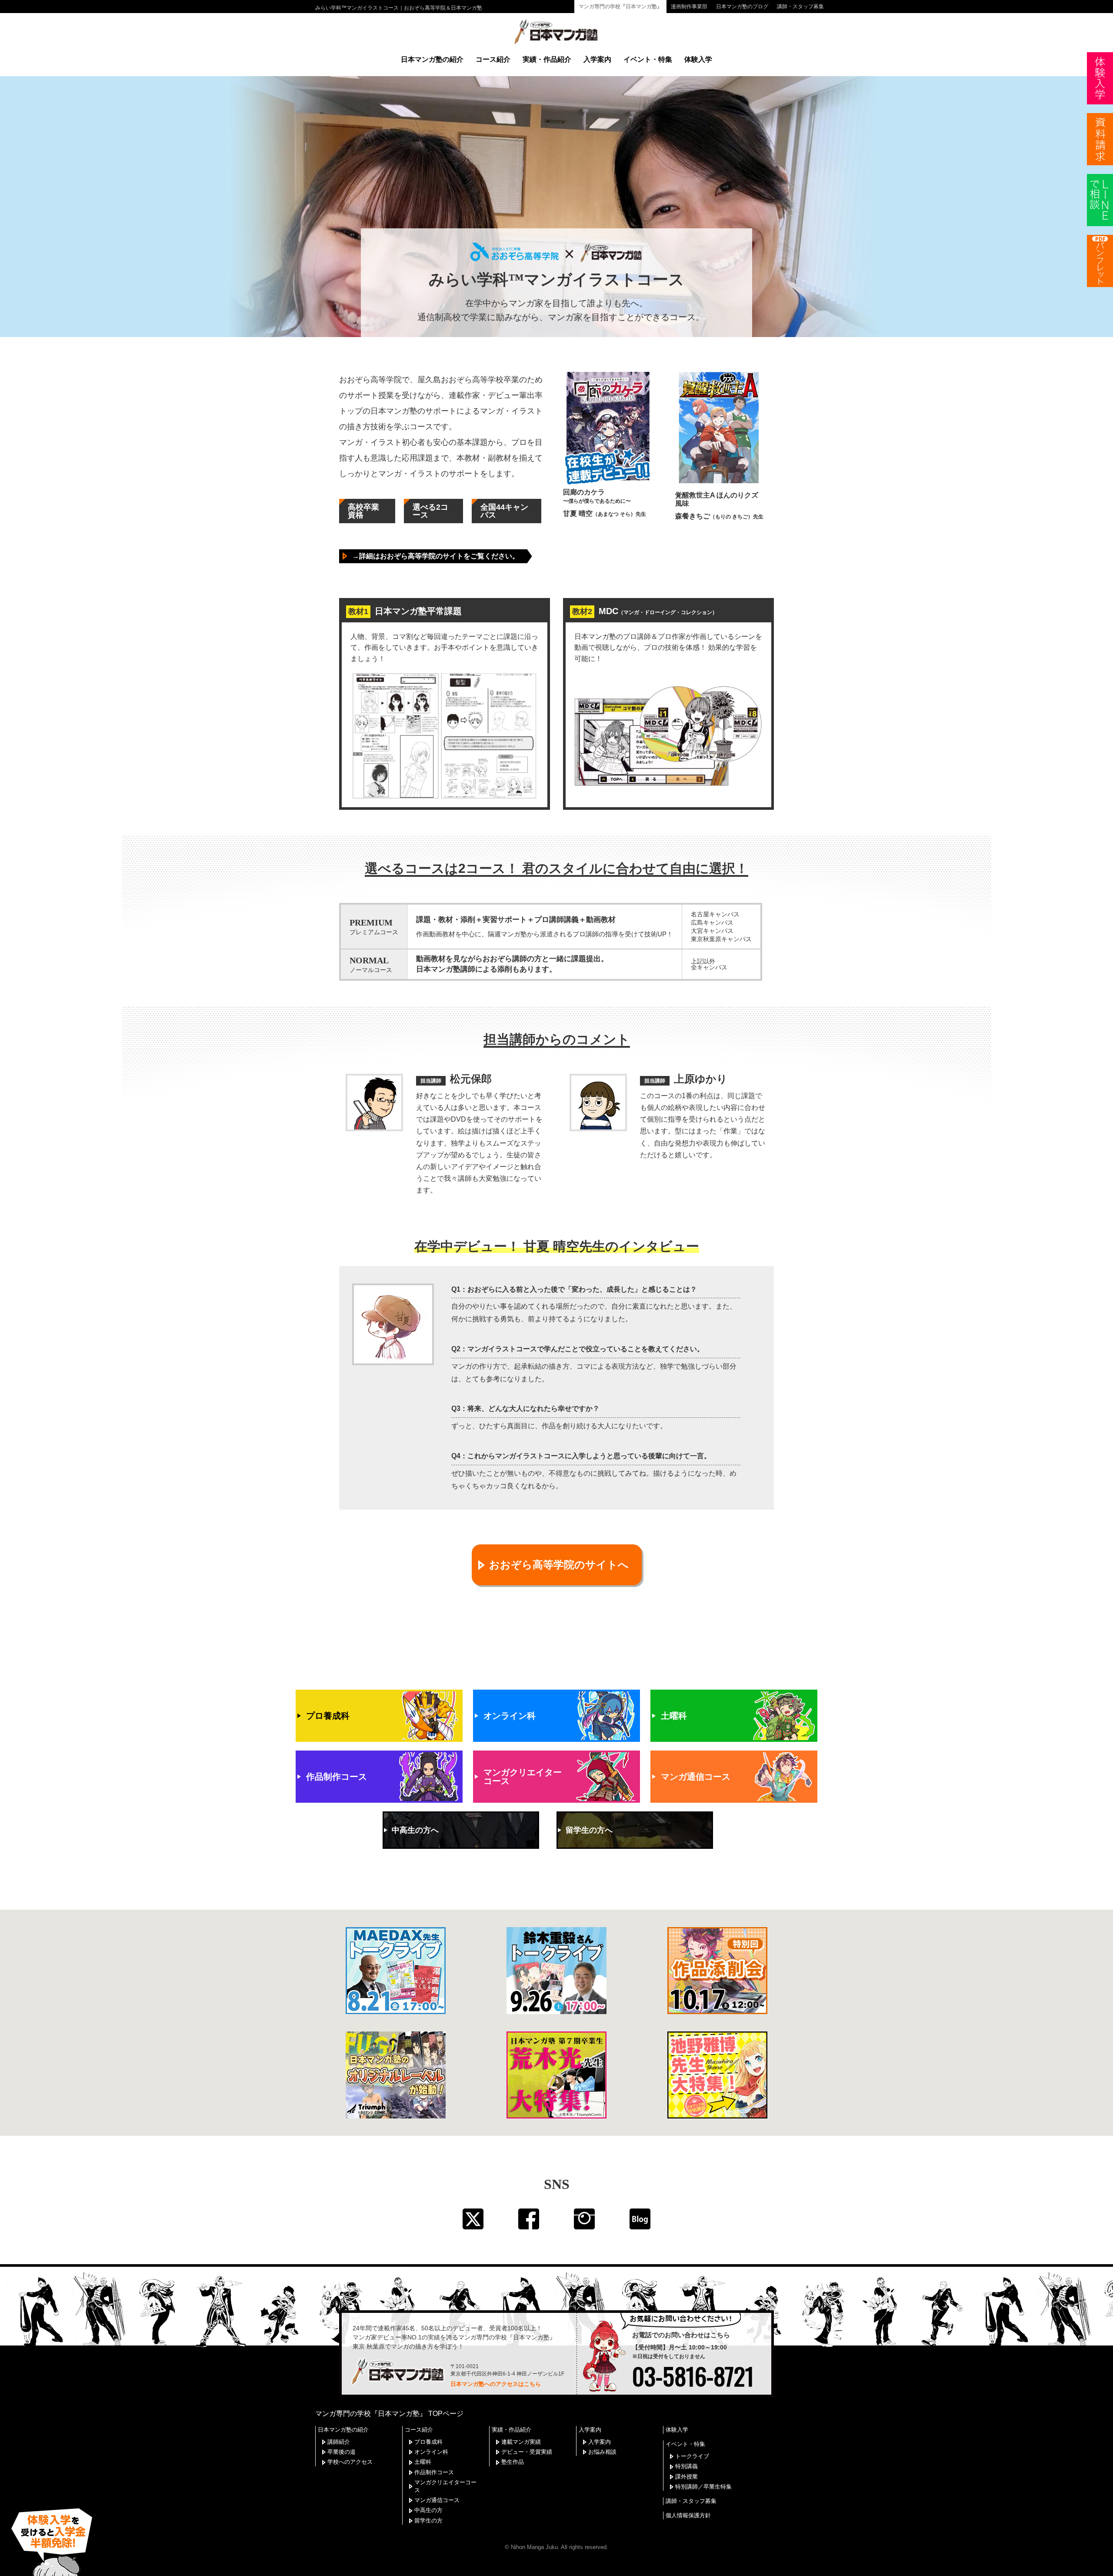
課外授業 (686, 2477)
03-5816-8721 (693, 2376)
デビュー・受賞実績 (527, 2452)
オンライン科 (431, 2452)
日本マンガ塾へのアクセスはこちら (496, 2384)
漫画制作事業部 (689, 7)
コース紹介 (493, 59)
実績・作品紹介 (547, 59)
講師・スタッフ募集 (800, 7)
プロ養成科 (428, 2442)
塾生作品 (513, 2462)
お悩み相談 (602, 2452)
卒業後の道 (342, 2452)
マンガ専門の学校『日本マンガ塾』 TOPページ (389, 2414)
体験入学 (698, 59)
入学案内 (597, 59)
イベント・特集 (648, 59)
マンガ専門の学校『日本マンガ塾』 (620, 7)
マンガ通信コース (437, 2500)
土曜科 (423, 2462)
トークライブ (692, 2456)
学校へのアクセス (350, 2462)
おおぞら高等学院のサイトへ (559, 1565)
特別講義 (686, 2466)
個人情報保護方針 (688, 2515)
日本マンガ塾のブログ (742, 7)
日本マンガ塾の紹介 (432, 59)
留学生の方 (428, 2521)
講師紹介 (339, 2442)
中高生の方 (428, 2510)
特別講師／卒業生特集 (703, 2487)
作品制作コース (434, 2472)
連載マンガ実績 (521, 2442)
